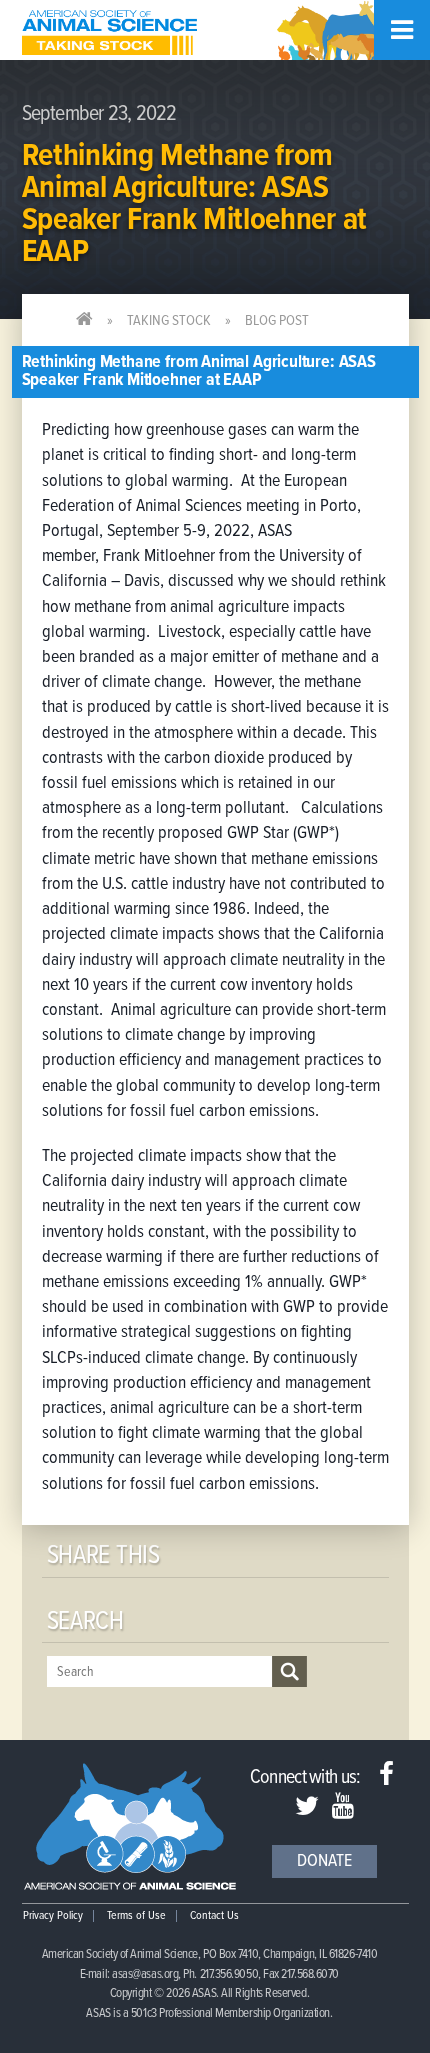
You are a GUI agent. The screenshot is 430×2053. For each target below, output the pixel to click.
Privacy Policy (53, 1916)
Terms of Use (136, 1916)
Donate (324, 1861)
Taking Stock (169, 321)
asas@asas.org (145, 1974)
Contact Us (214, 1916)
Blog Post (277, 321)
